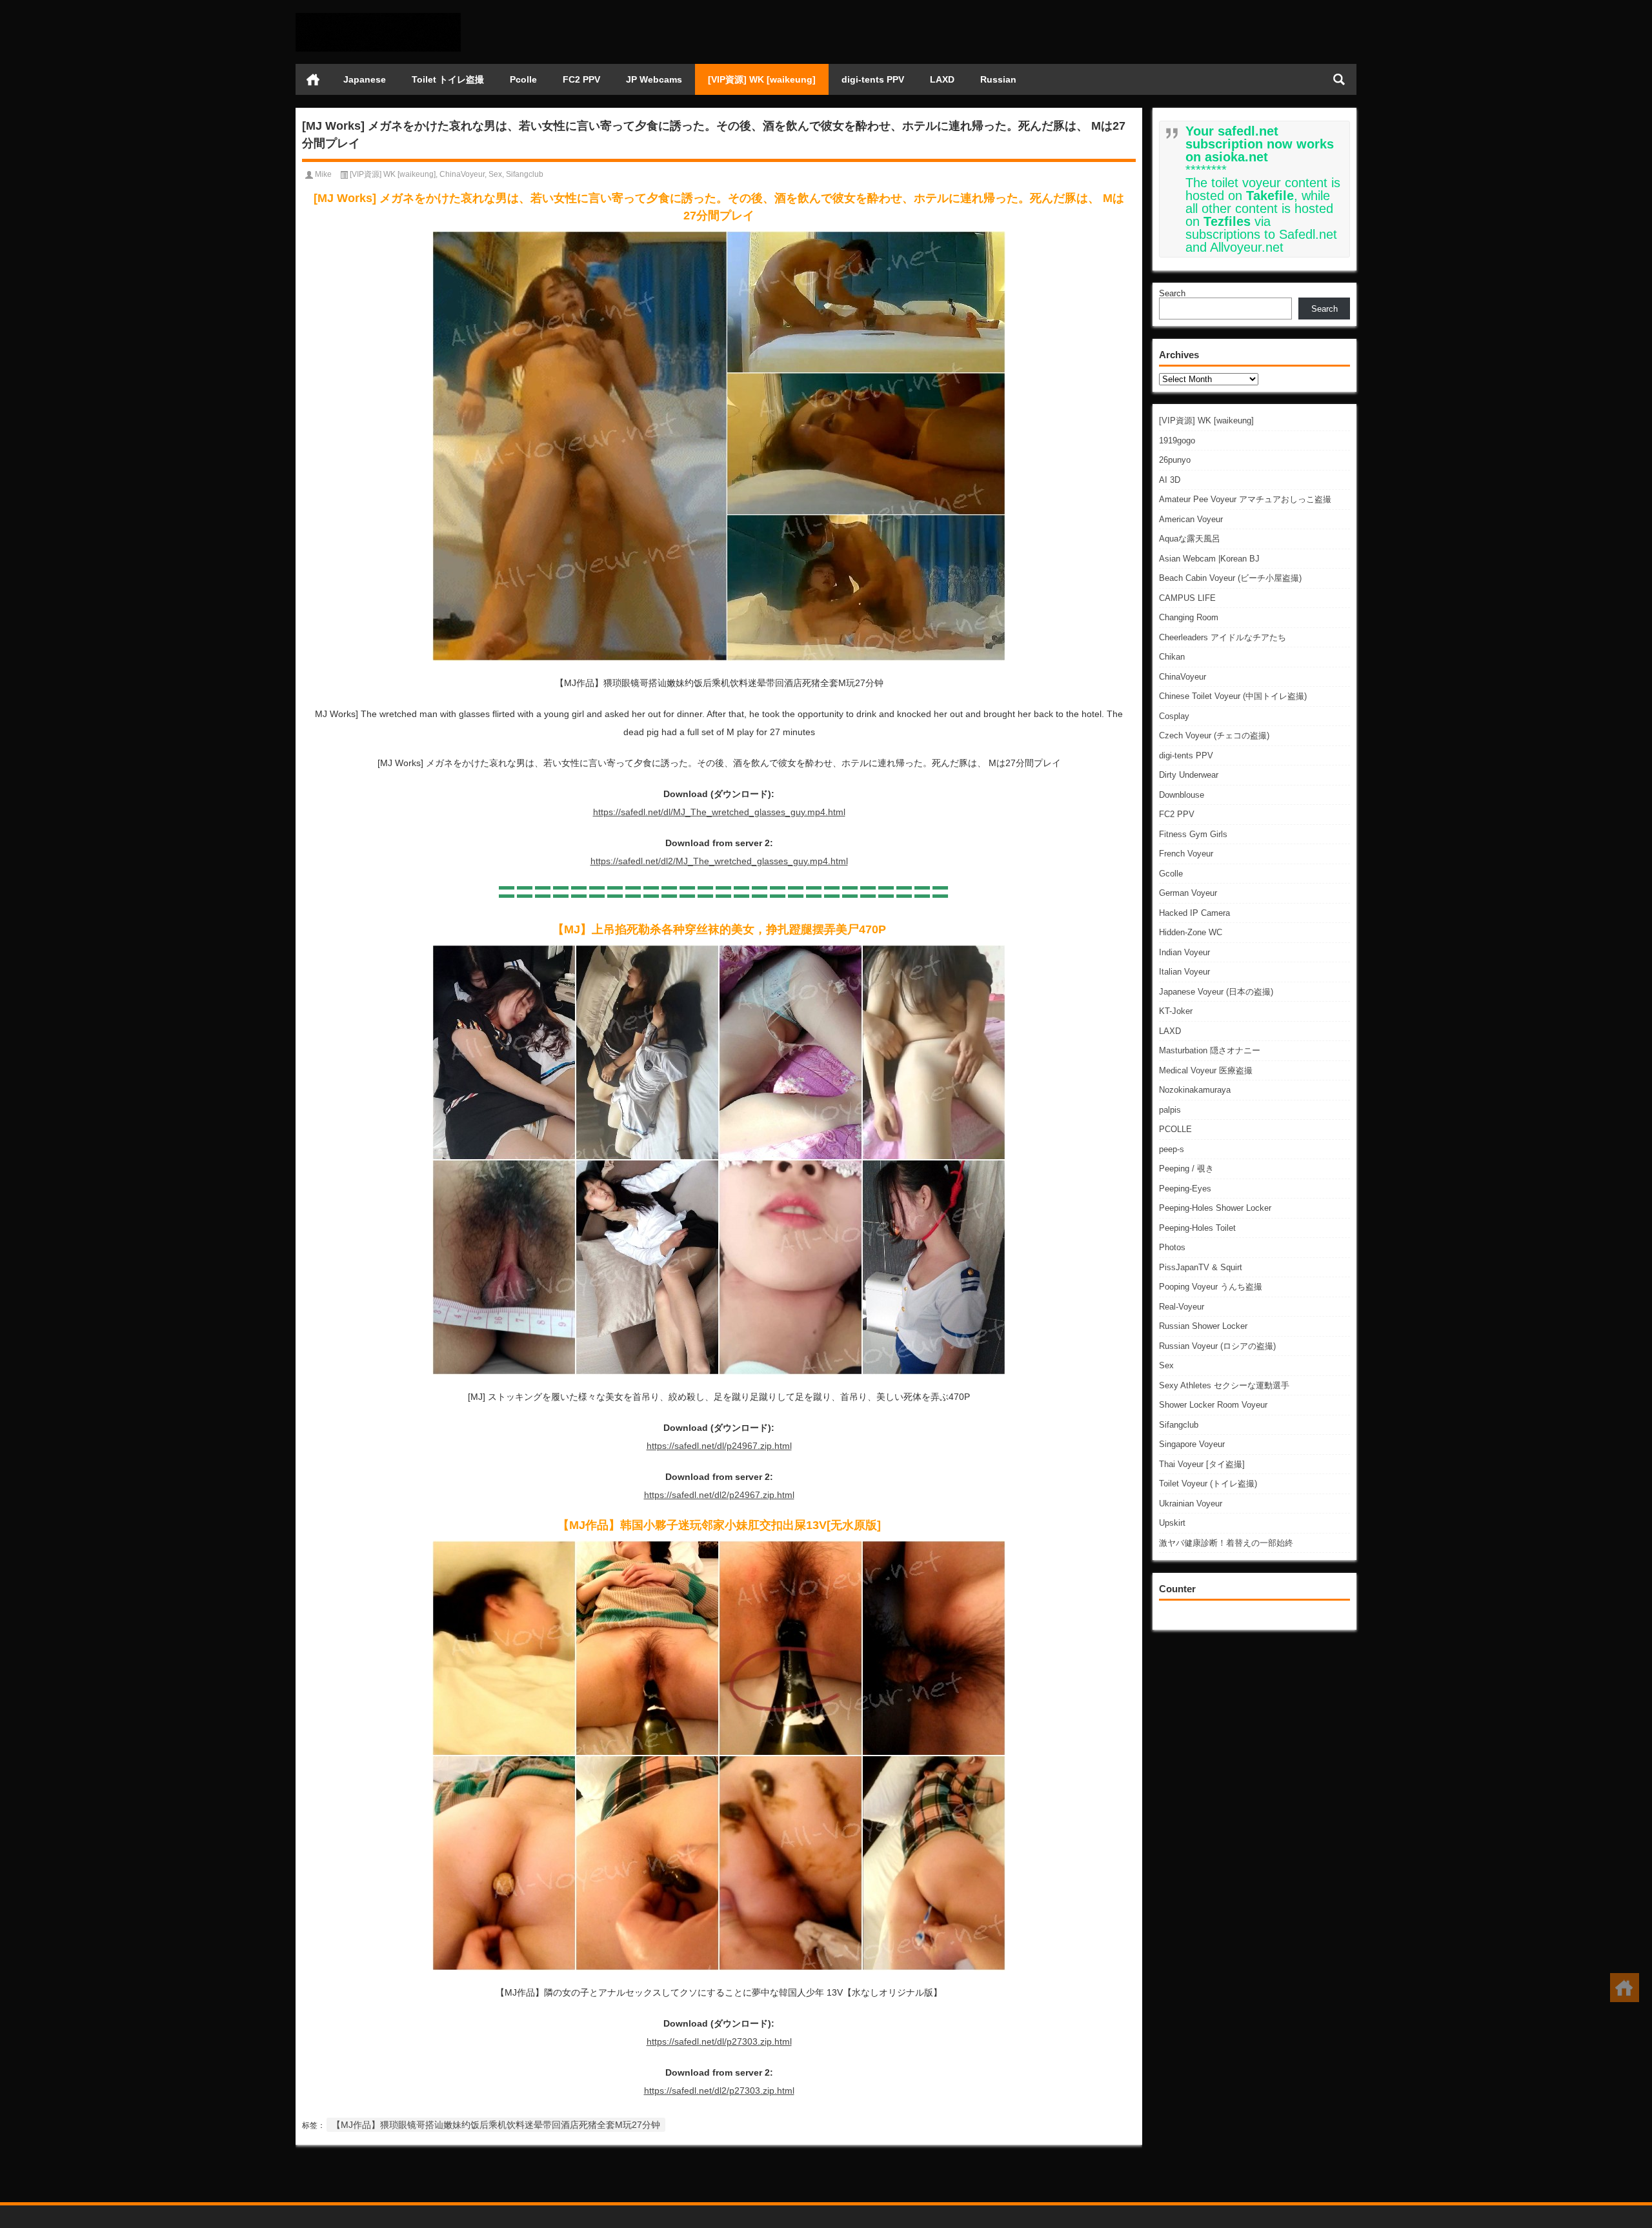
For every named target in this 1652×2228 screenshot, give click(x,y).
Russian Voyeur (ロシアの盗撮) (1217, 1346)
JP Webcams (654, 79)
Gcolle (1171, 874)
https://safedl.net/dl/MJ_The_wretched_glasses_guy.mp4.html (719, 812)
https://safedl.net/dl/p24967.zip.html (719, 1446)
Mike (323, 174)
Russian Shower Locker (1203, 1326)
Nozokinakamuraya (1195, 1090)
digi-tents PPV (873, 79)
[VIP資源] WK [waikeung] (762, 79)
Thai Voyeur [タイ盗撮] (1202, 1464)
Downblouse (1182, 795)
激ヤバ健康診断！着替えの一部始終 (1226, 1543)
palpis (1170, 1110)
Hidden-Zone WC (1191, 932)
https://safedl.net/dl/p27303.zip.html (719, 2041)
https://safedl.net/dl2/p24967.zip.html (719, 1495)
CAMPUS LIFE (1187, 598)
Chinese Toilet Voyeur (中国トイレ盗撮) (1233, 696)
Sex (1166, 1365)
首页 (313, 79)
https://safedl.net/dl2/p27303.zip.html (719, 2091)
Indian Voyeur (1184, 952)
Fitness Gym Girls (1193, 834)
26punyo (1175, 460)
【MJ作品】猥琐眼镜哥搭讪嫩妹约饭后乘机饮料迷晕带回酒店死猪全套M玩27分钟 (496, 2125)
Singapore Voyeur (1192, 1444)
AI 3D (1170, 480)
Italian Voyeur (1184, 972)
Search (1172, 293)
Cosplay (1174, 716)
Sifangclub (1179, 1425)
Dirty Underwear (1189, 775)
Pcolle (523, 79)
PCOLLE (1175, 1129)
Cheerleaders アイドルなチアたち (1223, 637)
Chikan (1172, 657)
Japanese (365, 79)
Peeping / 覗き (1186, 1169)
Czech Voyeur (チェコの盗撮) (1214, 735)
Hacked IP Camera (1194, 913)
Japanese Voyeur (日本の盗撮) (1216, 992)
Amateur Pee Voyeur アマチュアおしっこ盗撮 (1245, 499)
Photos (1172, 1247)
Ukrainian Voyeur (1191, 1504)
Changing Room (1189, 617)
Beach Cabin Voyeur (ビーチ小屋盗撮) (1230, 578)
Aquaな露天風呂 (1190, 539)
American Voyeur (1191, 519)
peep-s (1172, 1149)
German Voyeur (1188, 893)
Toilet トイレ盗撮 (448, 79)
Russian (998, 79)
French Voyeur (1186, 854)
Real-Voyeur (1182, 1307)
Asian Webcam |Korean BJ (1209, 559)
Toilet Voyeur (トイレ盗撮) (1208, 1484)
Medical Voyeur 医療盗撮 (1206, 1070)
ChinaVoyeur (1183, 677)
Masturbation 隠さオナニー (1210, 1050)
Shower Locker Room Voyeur (1213, 1405)
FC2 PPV (581, 79)
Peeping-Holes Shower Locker (1215, 1208)
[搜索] (1339, 79)
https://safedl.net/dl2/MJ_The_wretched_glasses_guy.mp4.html (719, 861)
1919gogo (1177, 441)
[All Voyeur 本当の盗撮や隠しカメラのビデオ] (378, 17)
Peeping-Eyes (1185, 1189)
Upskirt (1172, 1523)
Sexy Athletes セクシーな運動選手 (1224, 1385)
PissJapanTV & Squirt (1201, 1267)
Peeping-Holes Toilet (1197, 1228)
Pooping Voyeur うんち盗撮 (1211, 1287)
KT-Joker (1176, 1011)
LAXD (942, 79)
